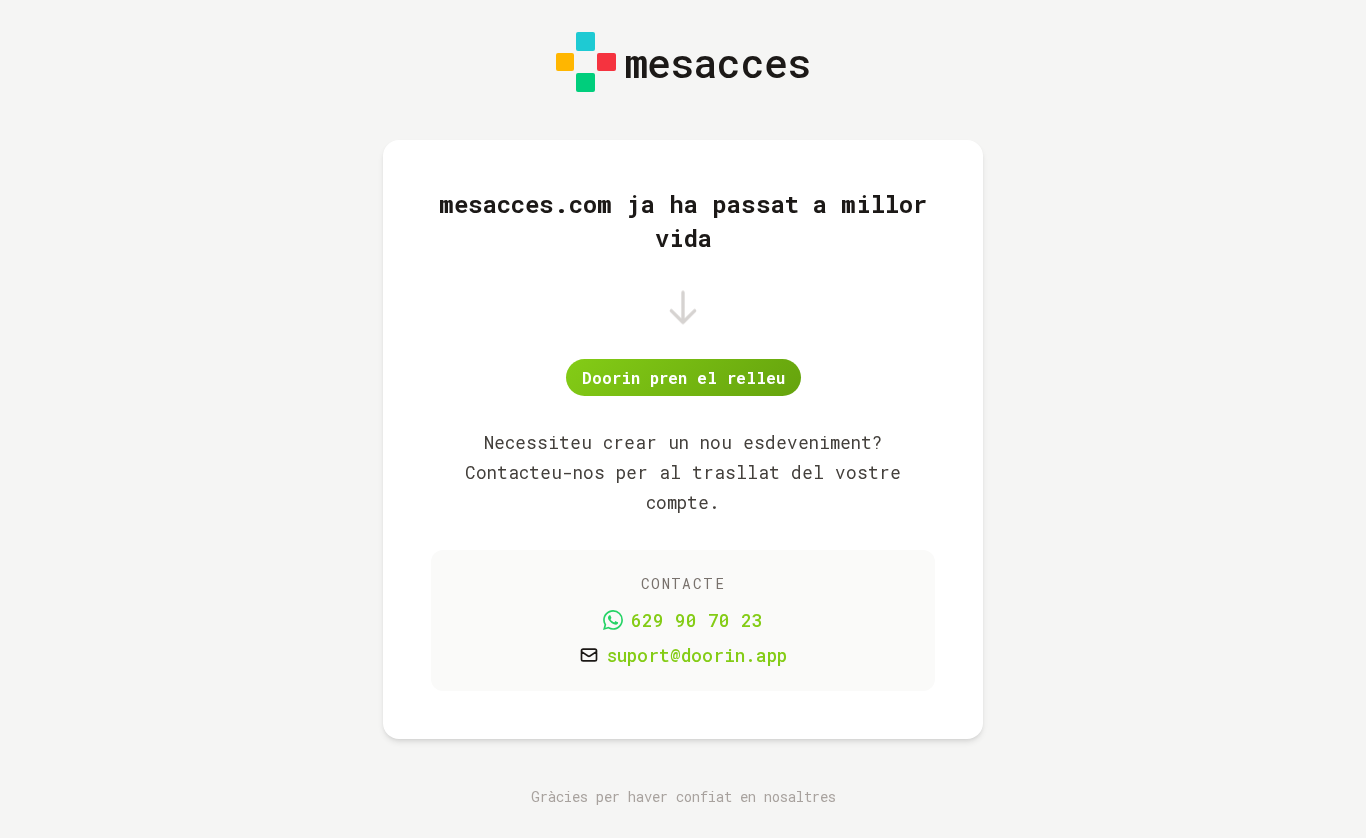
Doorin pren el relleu (683, 377)
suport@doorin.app (697, 655)
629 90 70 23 (697, 620)
